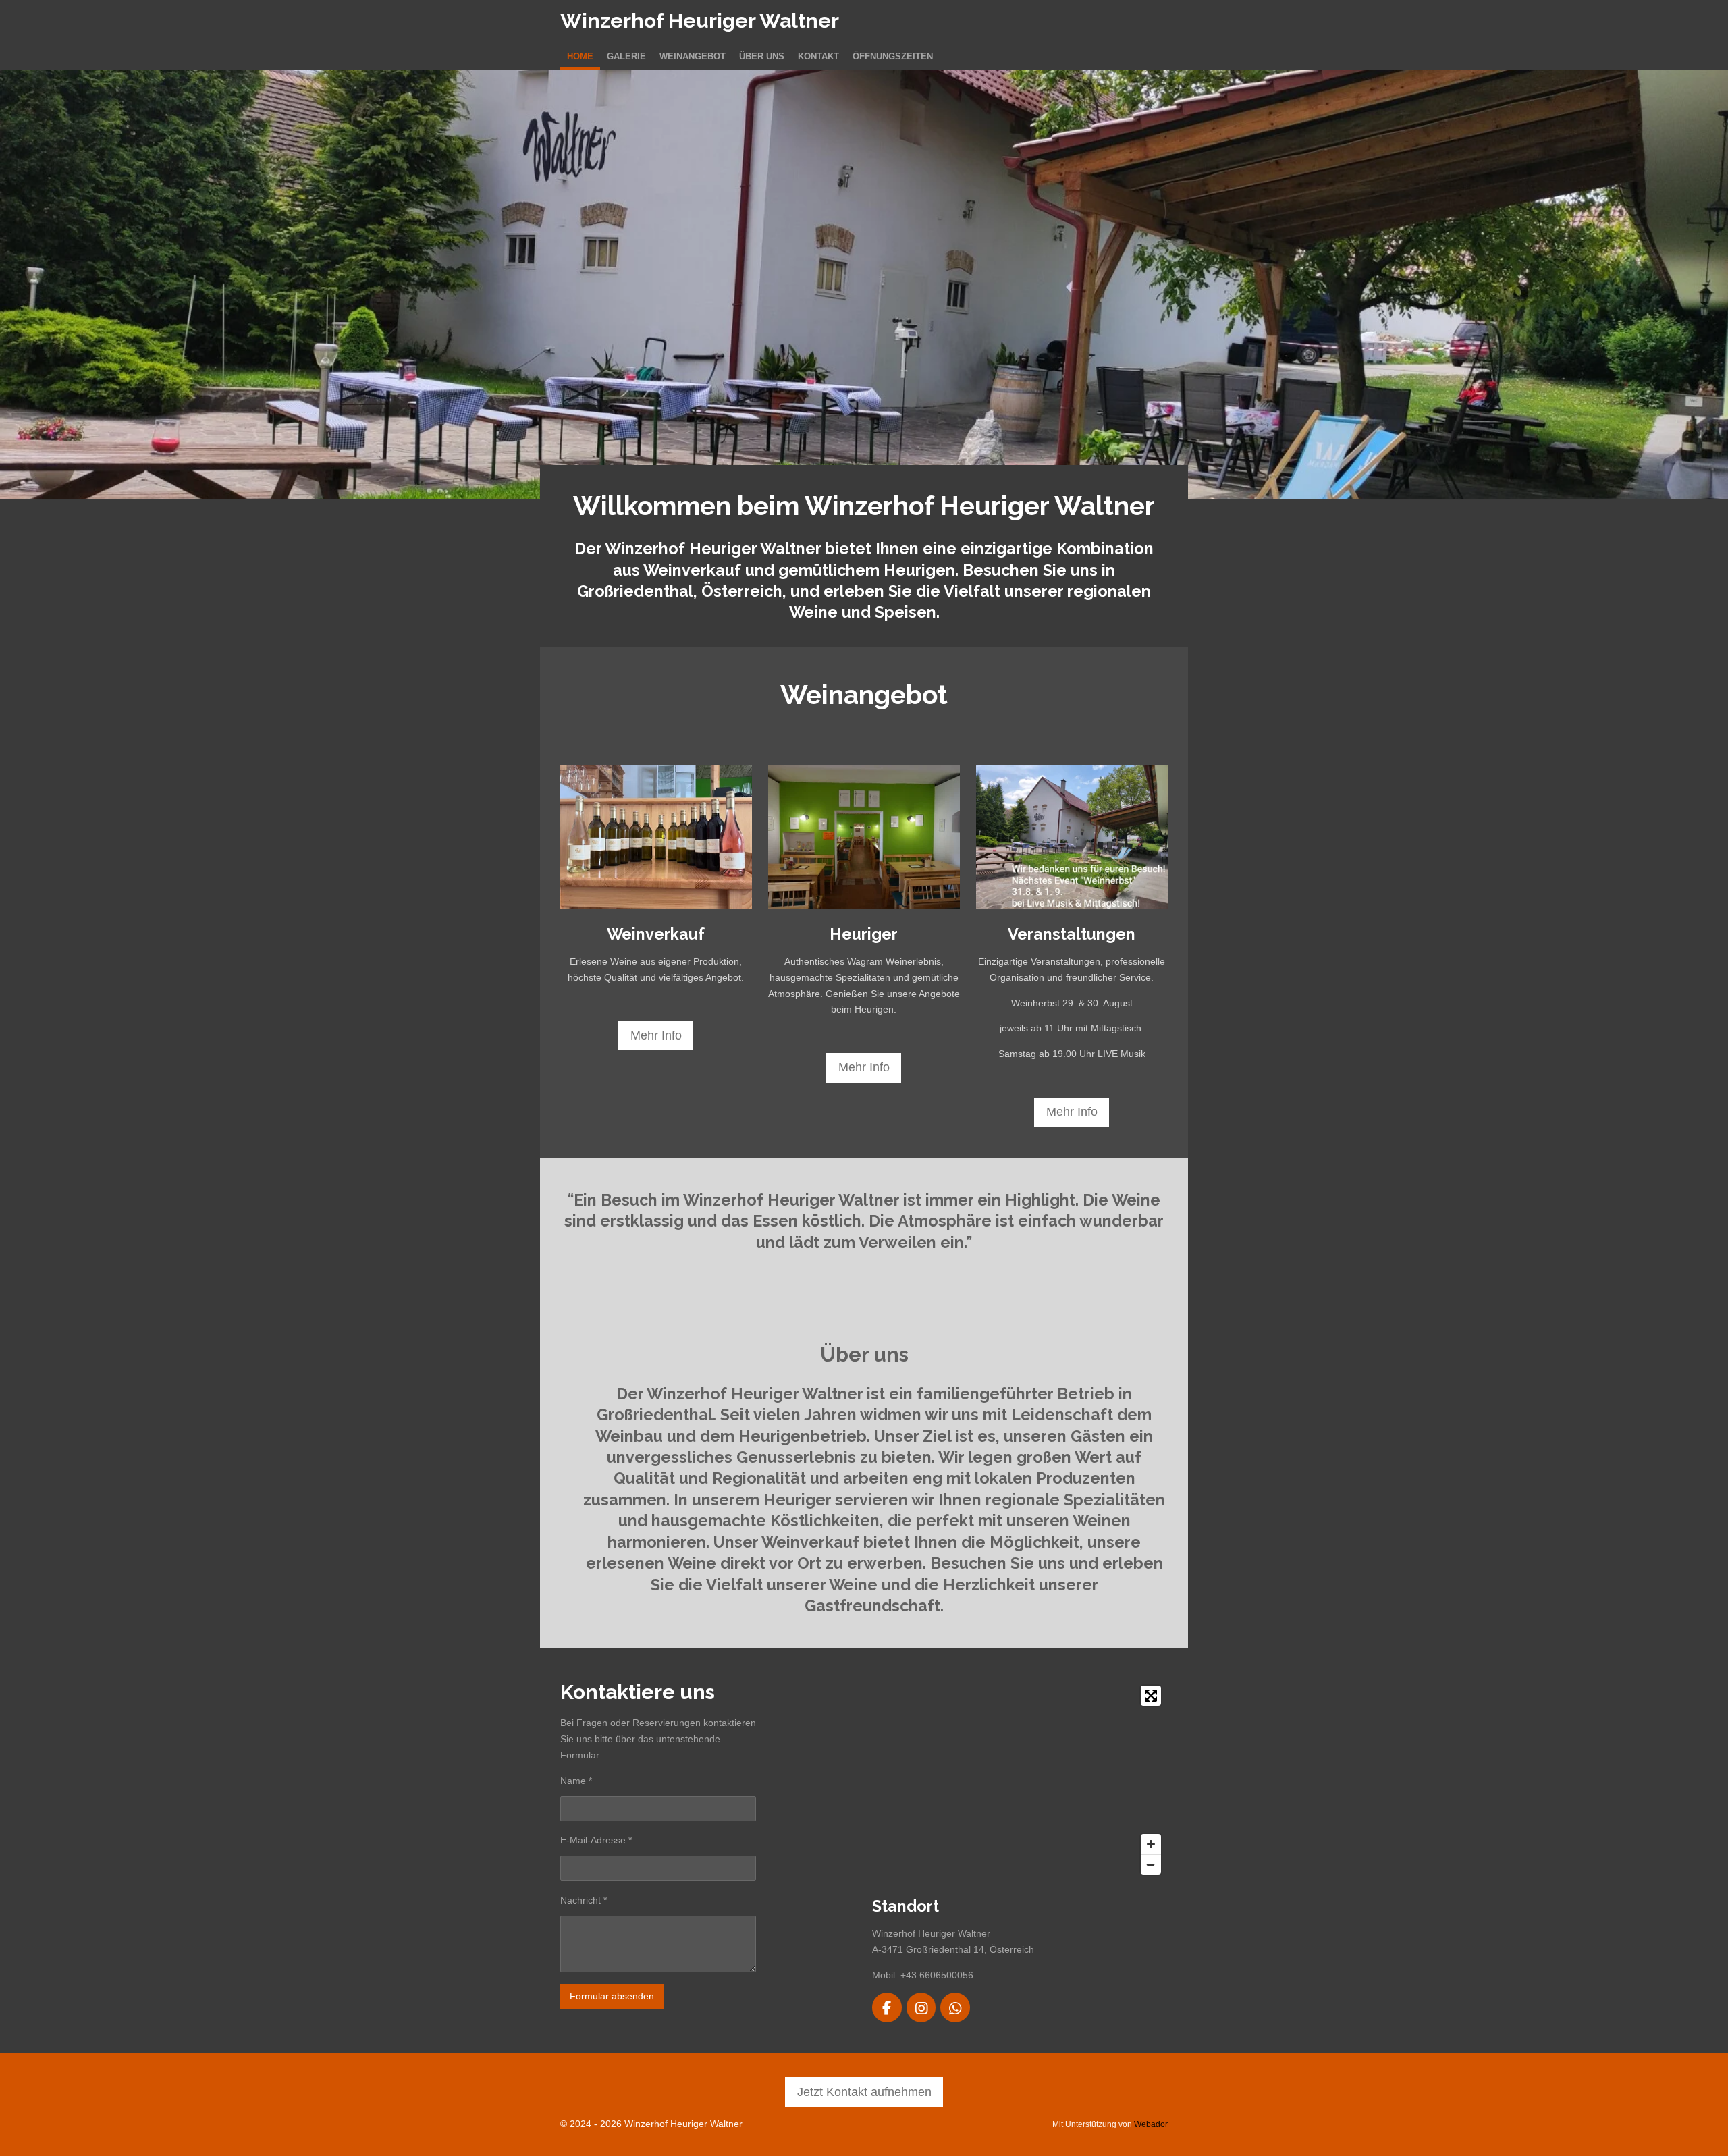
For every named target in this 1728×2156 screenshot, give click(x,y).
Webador (1151, 2124)
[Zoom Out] (1151, 1864)
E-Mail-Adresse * (596, 1840)
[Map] (1020, 1780)
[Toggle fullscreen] (1151, 1696)
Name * (576, 1781)
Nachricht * (584, 1900)
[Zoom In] (1151, 1844)
